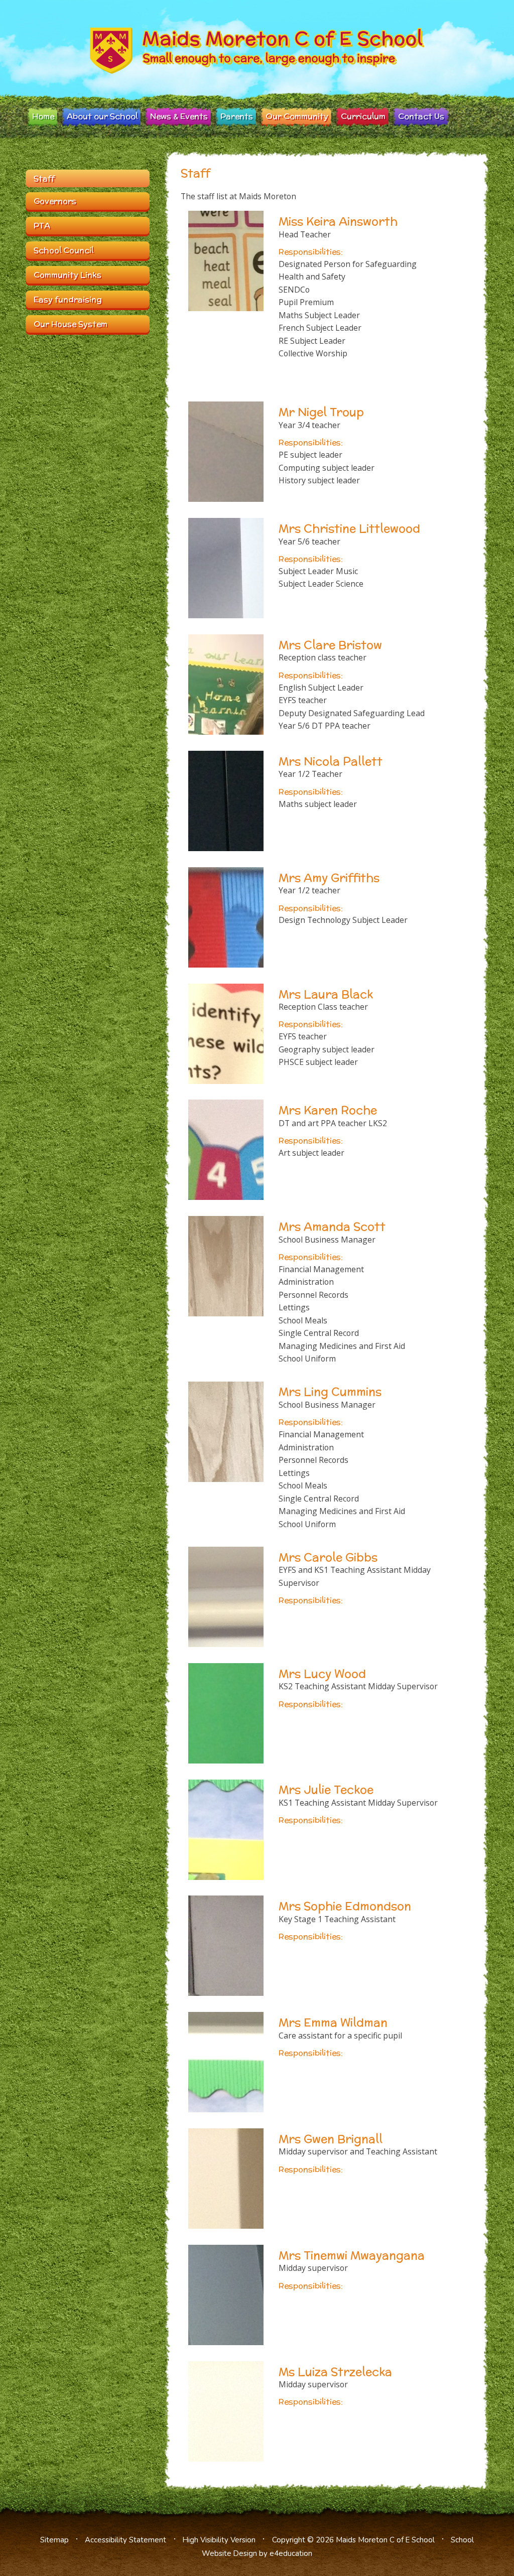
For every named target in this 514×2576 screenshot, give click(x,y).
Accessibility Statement (125, 2540)
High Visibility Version (219, 2540)
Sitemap (54, 2540)
